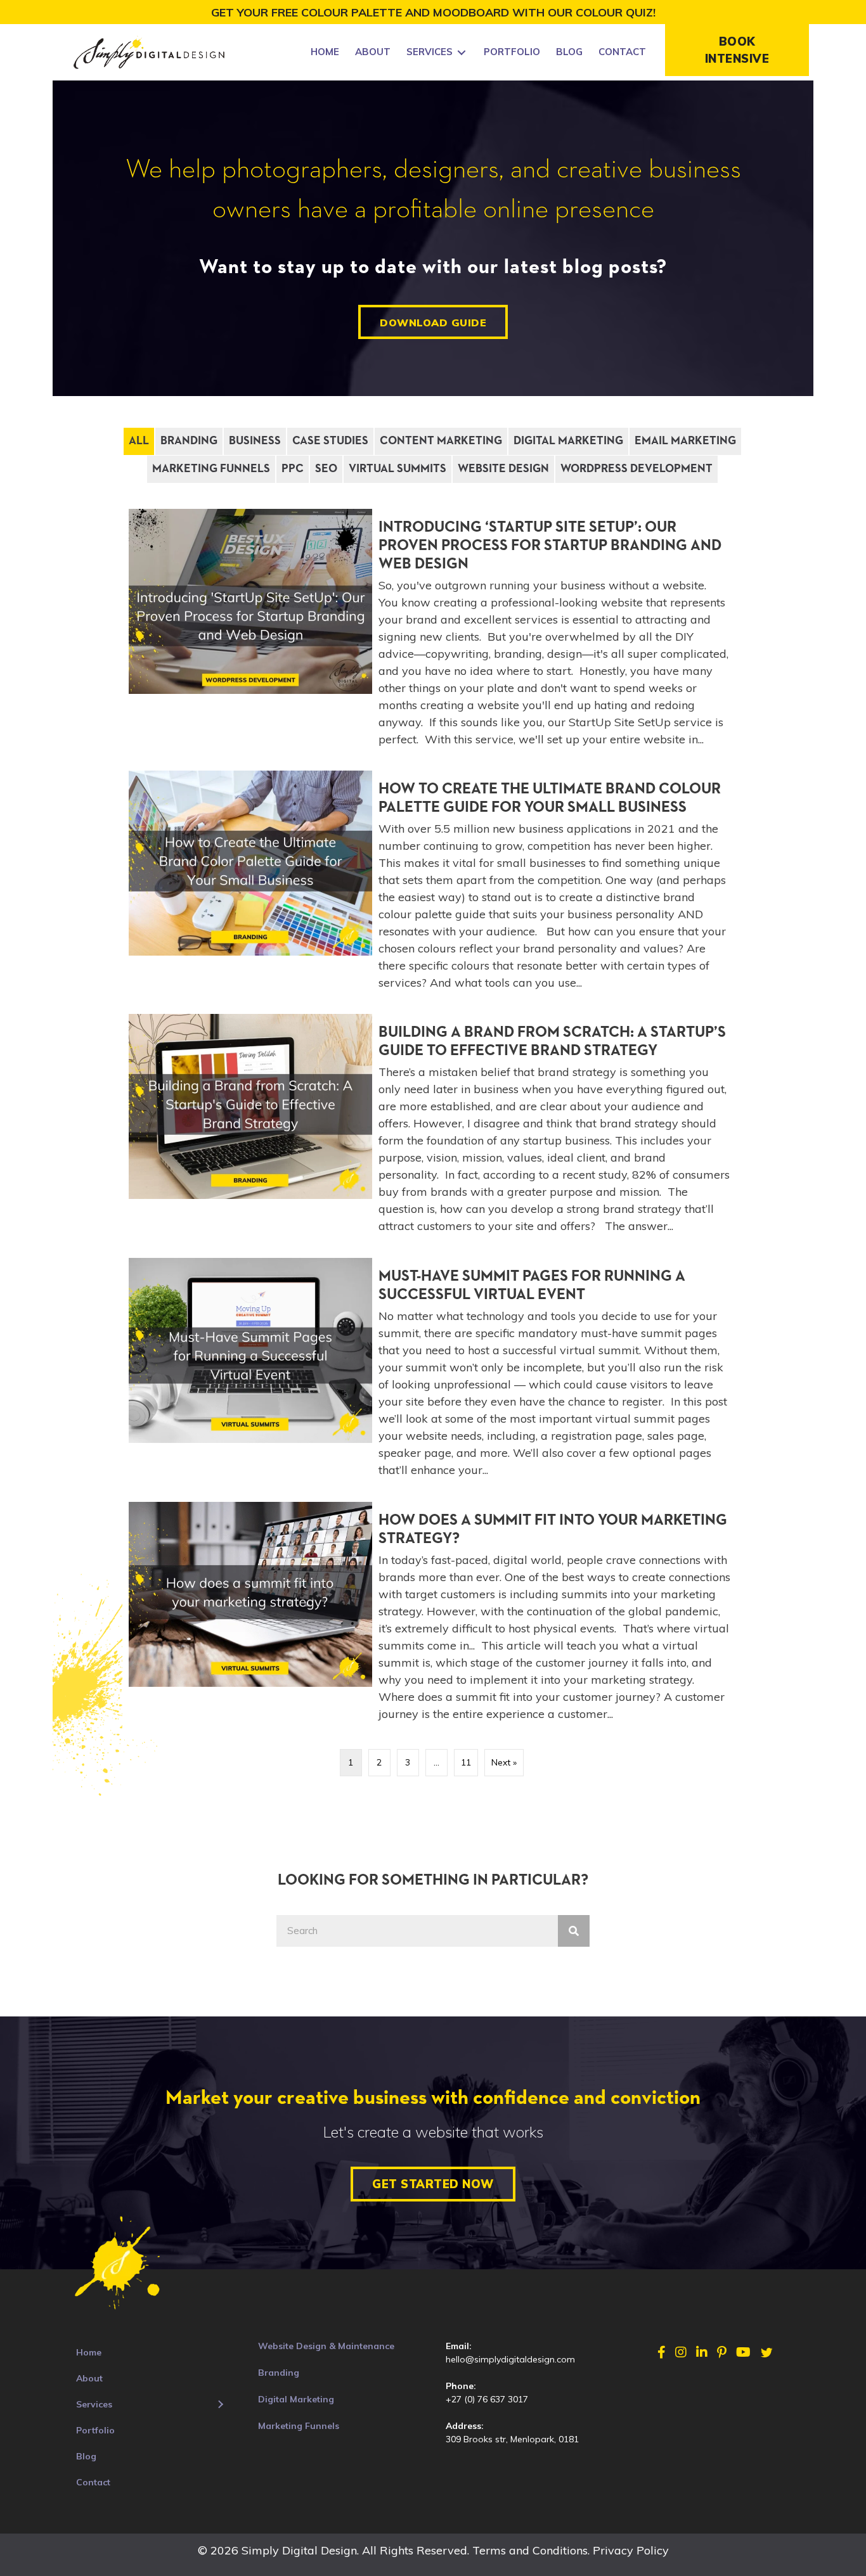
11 (466, 1762)
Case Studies (330, 441)
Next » (504, 1762)
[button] (737, 50)
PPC (293, 469)
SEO (326, 469)
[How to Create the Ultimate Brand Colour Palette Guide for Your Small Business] (433, 886)
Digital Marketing (568, 441)
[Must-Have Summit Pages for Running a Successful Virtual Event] (433, 1373)
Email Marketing (685, 441)
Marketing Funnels (211, 469)
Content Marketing (441, 441)
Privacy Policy (631, 2550)
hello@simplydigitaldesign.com (510, 2359)
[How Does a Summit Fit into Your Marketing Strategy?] (433, 1617)
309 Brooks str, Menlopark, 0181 (512, 2439)
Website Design (503, 469)
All (139, 441)
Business (255, 441)
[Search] (574, 1931)
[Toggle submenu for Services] (462, 52)
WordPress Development (637, 469)
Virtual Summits (397, 469)
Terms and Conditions (530, 2550)
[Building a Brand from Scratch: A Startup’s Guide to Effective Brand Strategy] (433, 1129)
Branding (189, 441)
